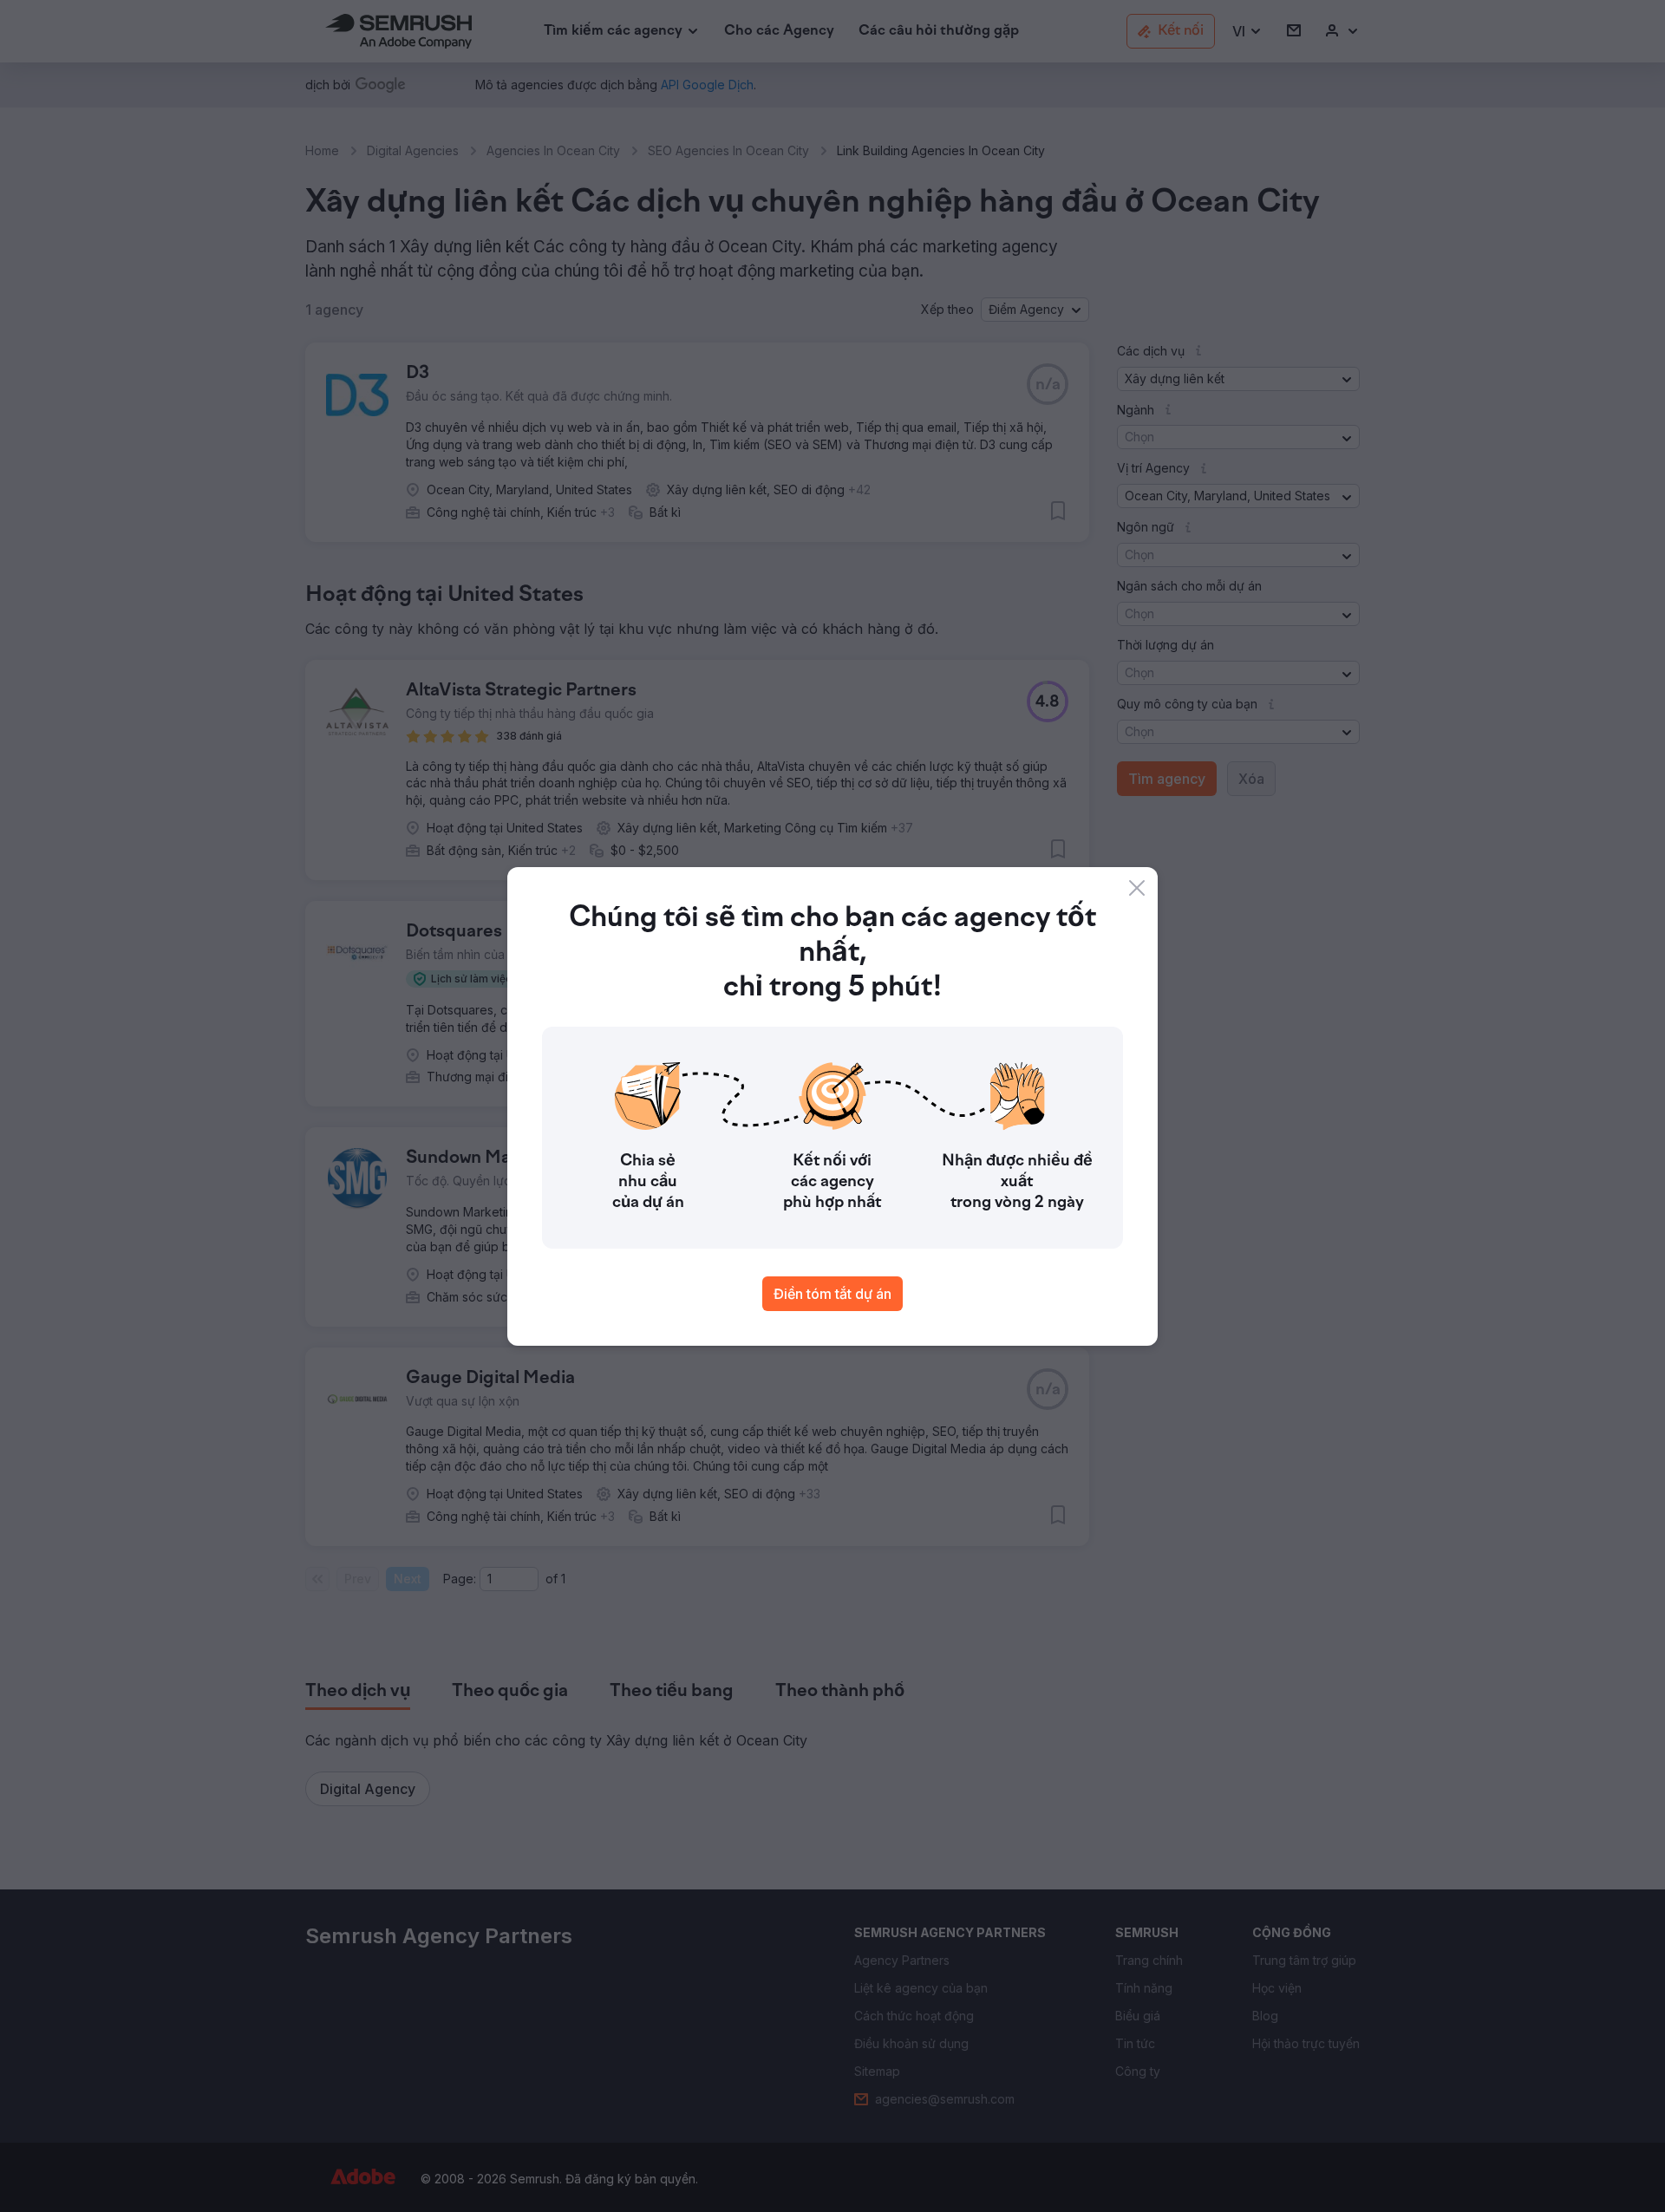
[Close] (1137, 888)
